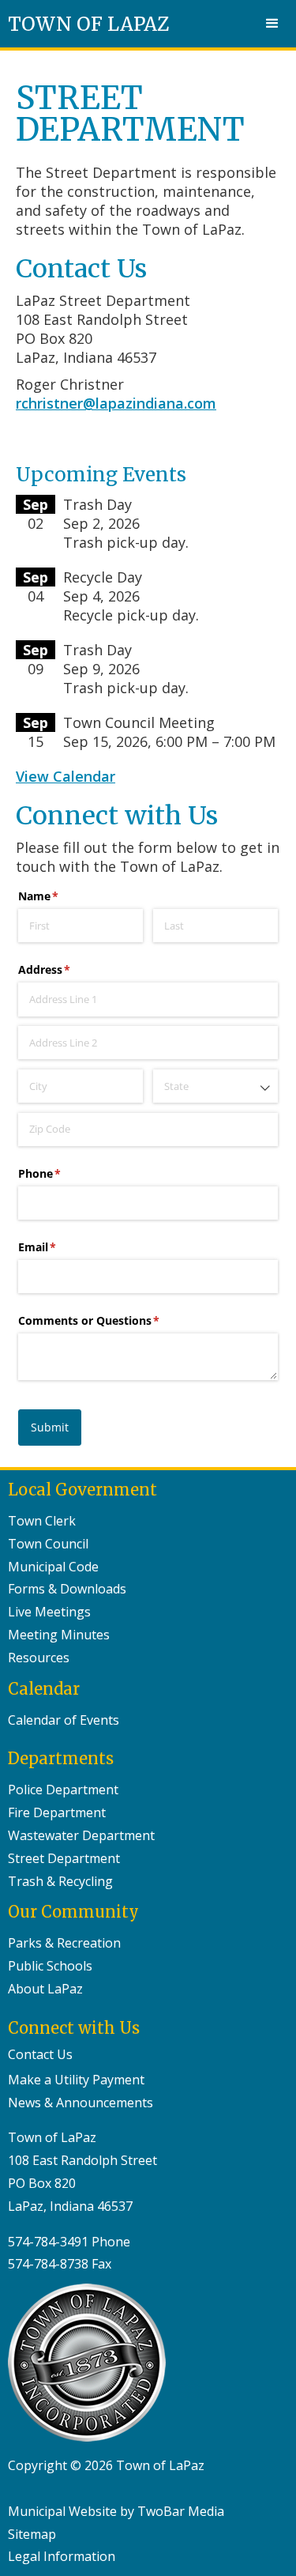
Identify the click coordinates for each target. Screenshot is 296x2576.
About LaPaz (45, 1989)
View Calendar (66, 776)
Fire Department (57, 1812)
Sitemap (32, 2534)
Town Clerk (42, 1521)
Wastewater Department (81, 1835)
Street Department (64, 1858)
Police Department (63, 1790)
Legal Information (62, 2556)
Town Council (48, 1544)
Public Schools (50, 1966)
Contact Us (40, 2054)
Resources (39, 1658)
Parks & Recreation (64, 1943)
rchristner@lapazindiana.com (116, 403)
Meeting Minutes (59, 1635)
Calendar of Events (64, 1720)
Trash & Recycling (60, 1881)
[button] (272, 24)
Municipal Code (53, 1567)
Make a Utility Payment (76, 2080)
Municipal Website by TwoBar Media (116, 2511)
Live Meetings (49, 1612)
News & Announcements (81, 2103)
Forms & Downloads (67, 1589)
